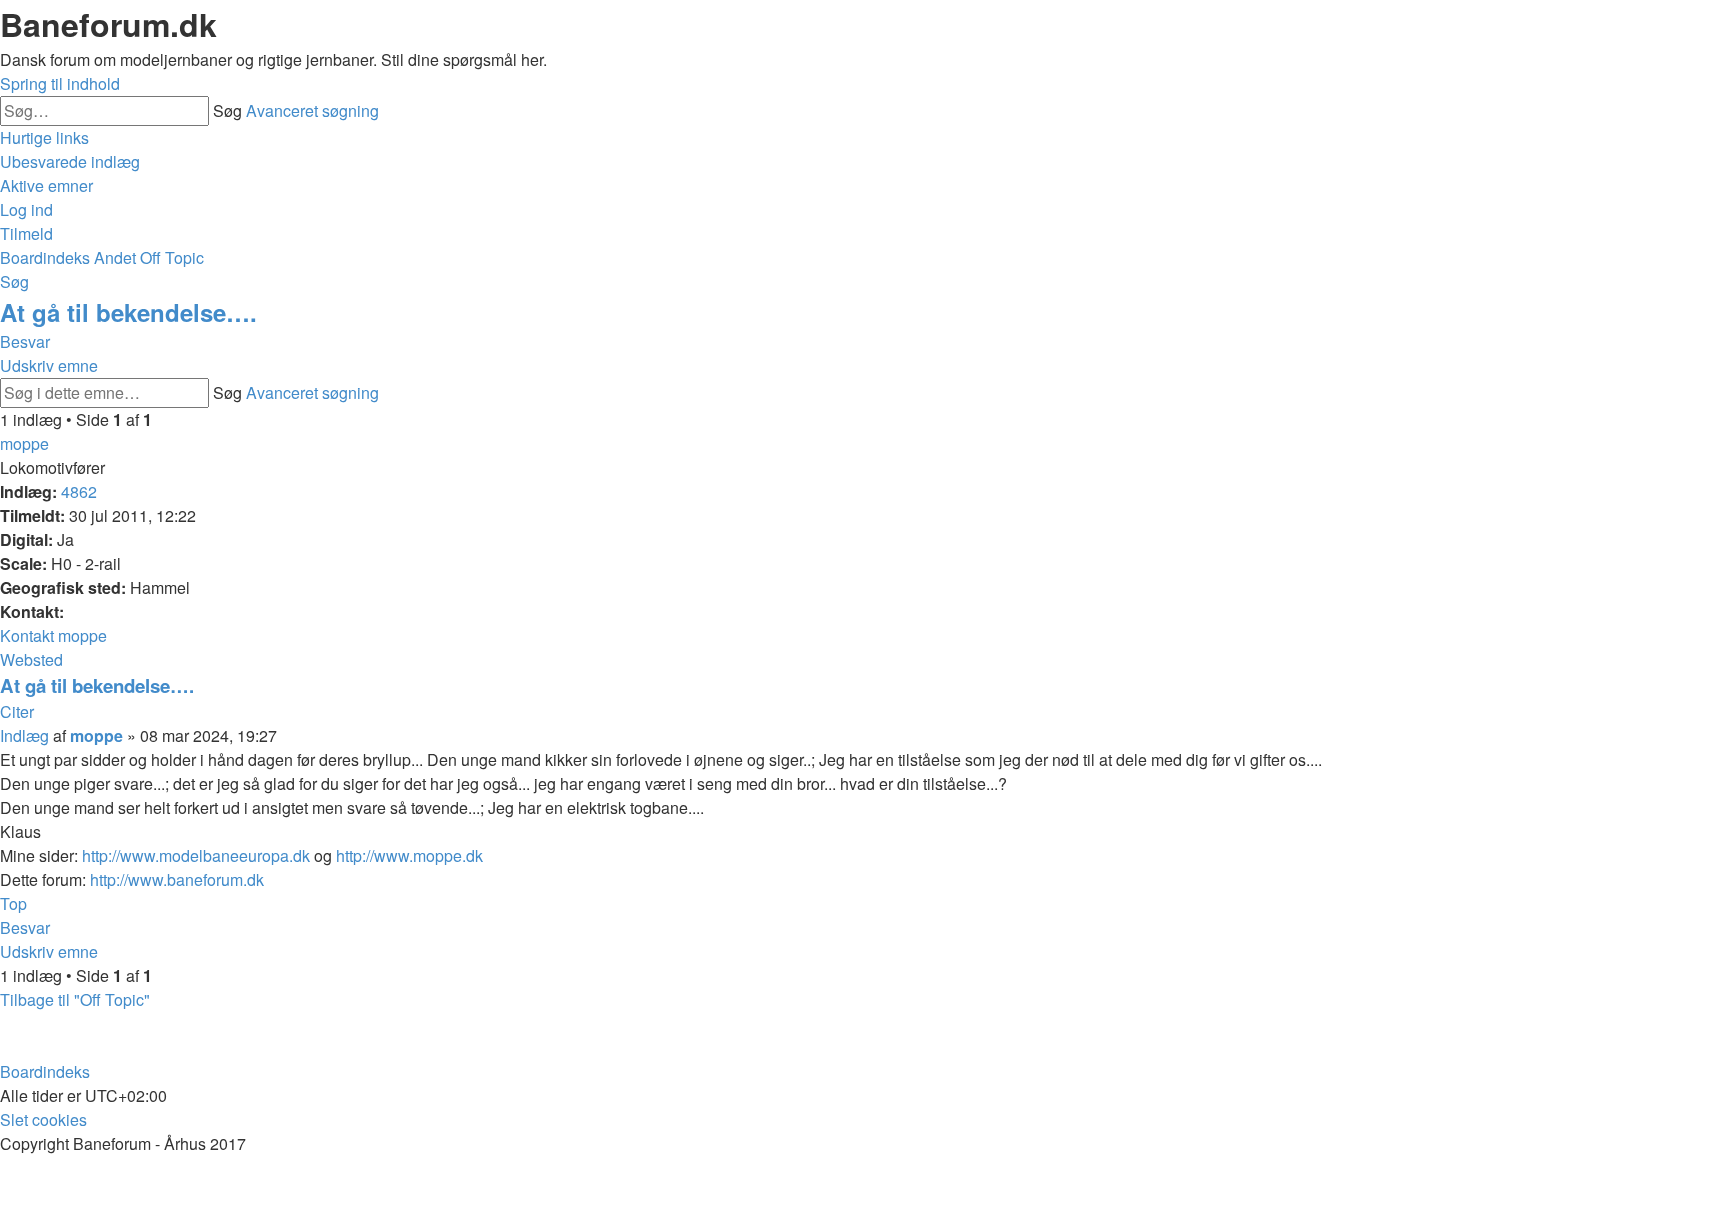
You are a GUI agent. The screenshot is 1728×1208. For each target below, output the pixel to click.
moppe (24, 443)
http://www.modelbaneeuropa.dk (196, 855)
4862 (79, 491)
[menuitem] (70, 161)
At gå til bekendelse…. (128, 312)
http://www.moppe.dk (409, 855)
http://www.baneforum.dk (177, 879)
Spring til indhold (60, 83)
